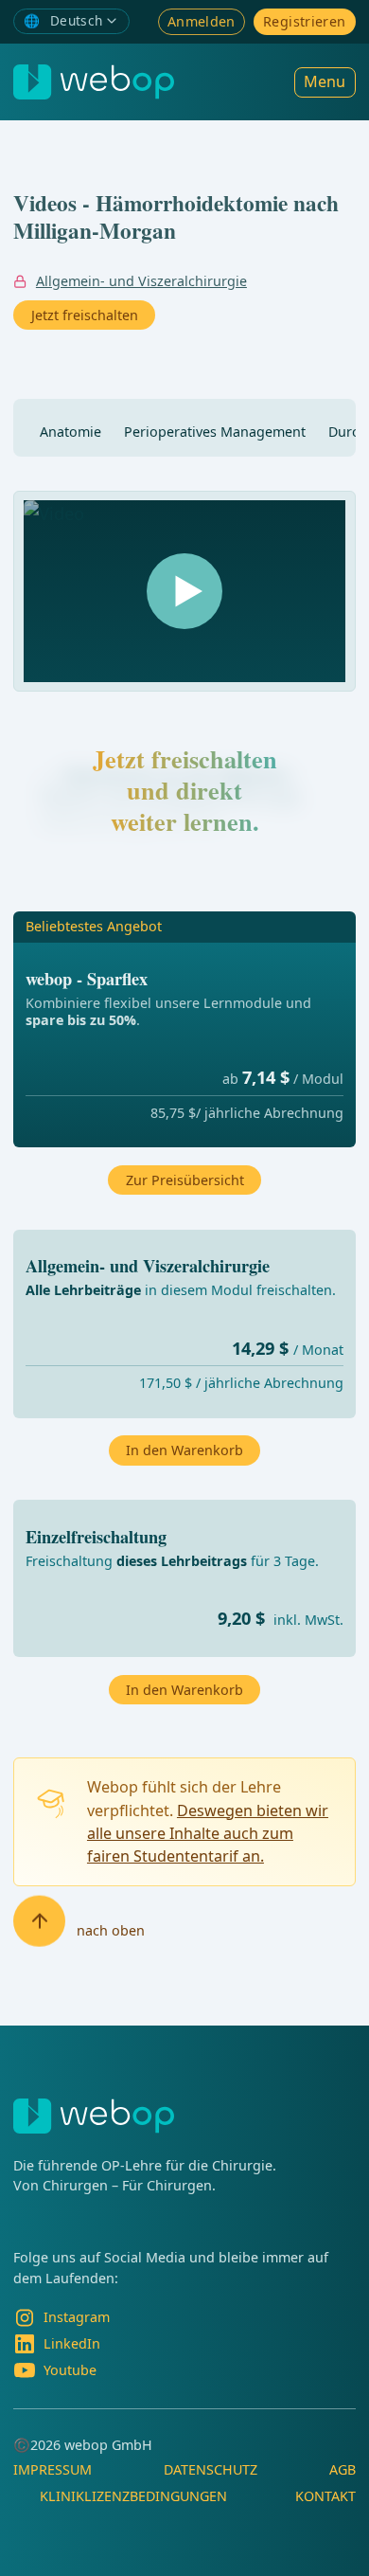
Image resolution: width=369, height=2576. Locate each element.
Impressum (53, 2469)
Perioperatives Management (215, 432)
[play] (184, 591)
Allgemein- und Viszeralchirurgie (141, 281)
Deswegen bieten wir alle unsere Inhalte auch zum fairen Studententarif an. (208, 1834)
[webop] (94, 82)
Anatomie (70, 432)
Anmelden (202, 21)
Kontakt (325, 2496)
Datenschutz (211, 2469)
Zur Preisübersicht (185, 1180)
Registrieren (304, 21)
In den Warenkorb (184, 1690)
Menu (325, 81)
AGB (343, 2469)
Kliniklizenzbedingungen (133, 2496)
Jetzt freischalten (85, 315)
